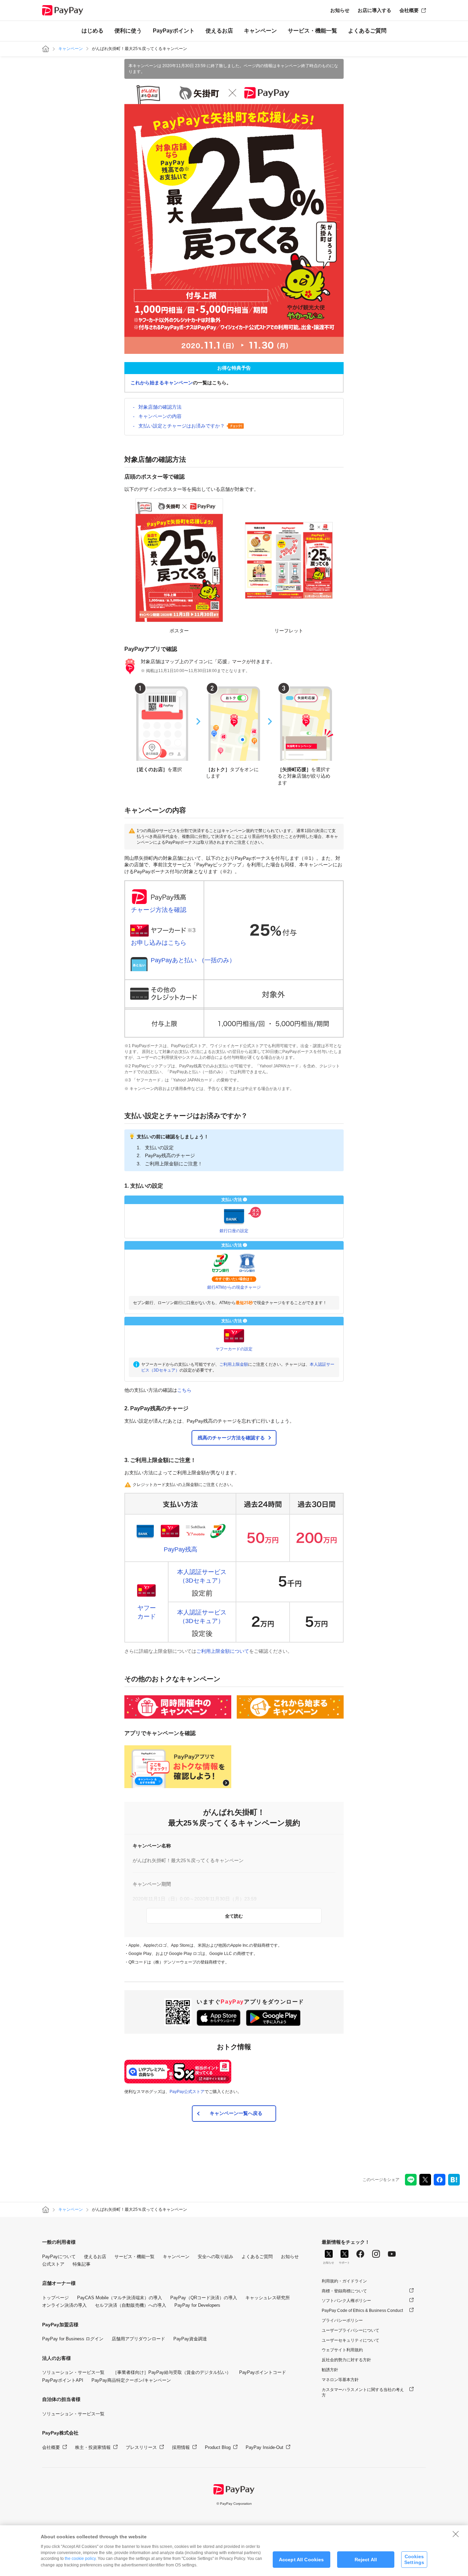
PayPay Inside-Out (264, 2447)
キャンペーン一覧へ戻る (236, 2113)
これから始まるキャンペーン (162, 383)
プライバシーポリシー (342, 2320)
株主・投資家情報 (93, 2447)
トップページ (56, 2298)
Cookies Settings (414, 2559)
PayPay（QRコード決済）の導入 (204, 2298)
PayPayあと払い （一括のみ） (193, 960)
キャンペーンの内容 (160, 416)
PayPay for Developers (197, 2305)
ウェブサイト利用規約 (342, 2350)
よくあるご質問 (367, 31)
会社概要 (409, 10)
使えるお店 (219, 31)
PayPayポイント (174, 31)
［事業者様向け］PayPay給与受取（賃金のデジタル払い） (172, 2372)
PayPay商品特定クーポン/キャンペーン (131, 2380)
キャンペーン (260, 31)
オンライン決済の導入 (64, 2305)
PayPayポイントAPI (63, 2380)
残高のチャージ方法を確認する (231, 1438)
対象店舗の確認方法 (160, 407)
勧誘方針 (330, 2370)
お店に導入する (374, 10)
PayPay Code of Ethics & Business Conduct (362, 2311)
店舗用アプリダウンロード (138, 2339)
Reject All (366, 2560)
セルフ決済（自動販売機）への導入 (131, 2305)
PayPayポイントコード (263, 2372)
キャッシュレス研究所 (268, 2298)
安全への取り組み (215, 2257)
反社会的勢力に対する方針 (346, 2360)
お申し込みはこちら (159, 943)
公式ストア (53, 2264)
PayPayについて (59, 2257)
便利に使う (128, 31)
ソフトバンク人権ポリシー (346, 2301)
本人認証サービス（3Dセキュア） (202, 1576)
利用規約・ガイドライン (344, 2281)
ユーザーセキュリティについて (350, 2340)
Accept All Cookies (301, 2560)
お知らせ (340, 10)
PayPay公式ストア (187, 2092)
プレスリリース (141, 2447)
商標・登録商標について (344, 2291)
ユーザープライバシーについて (350, 2330)
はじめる (93, 31)
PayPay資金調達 (190, 2339)
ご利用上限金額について (223, 1651)
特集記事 (82, 2264)
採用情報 (181, 2447)
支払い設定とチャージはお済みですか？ (182, 426)
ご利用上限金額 (234, 1364)
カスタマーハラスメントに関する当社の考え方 (363, 2393)
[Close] (456, 2534)
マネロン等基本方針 (340, 2380)
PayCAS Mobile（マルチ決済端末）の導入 (120, 2298)
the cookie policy (80, 2559)
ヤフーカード (147, 1612)
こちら (184, 1390)
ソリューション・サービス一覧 (73, 2372)
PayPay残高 (181, 1549)
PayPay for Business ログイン (73, 2339)
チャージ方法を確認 (159, 910)
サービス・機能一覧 (312, 31)
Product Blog (218, 2447)
